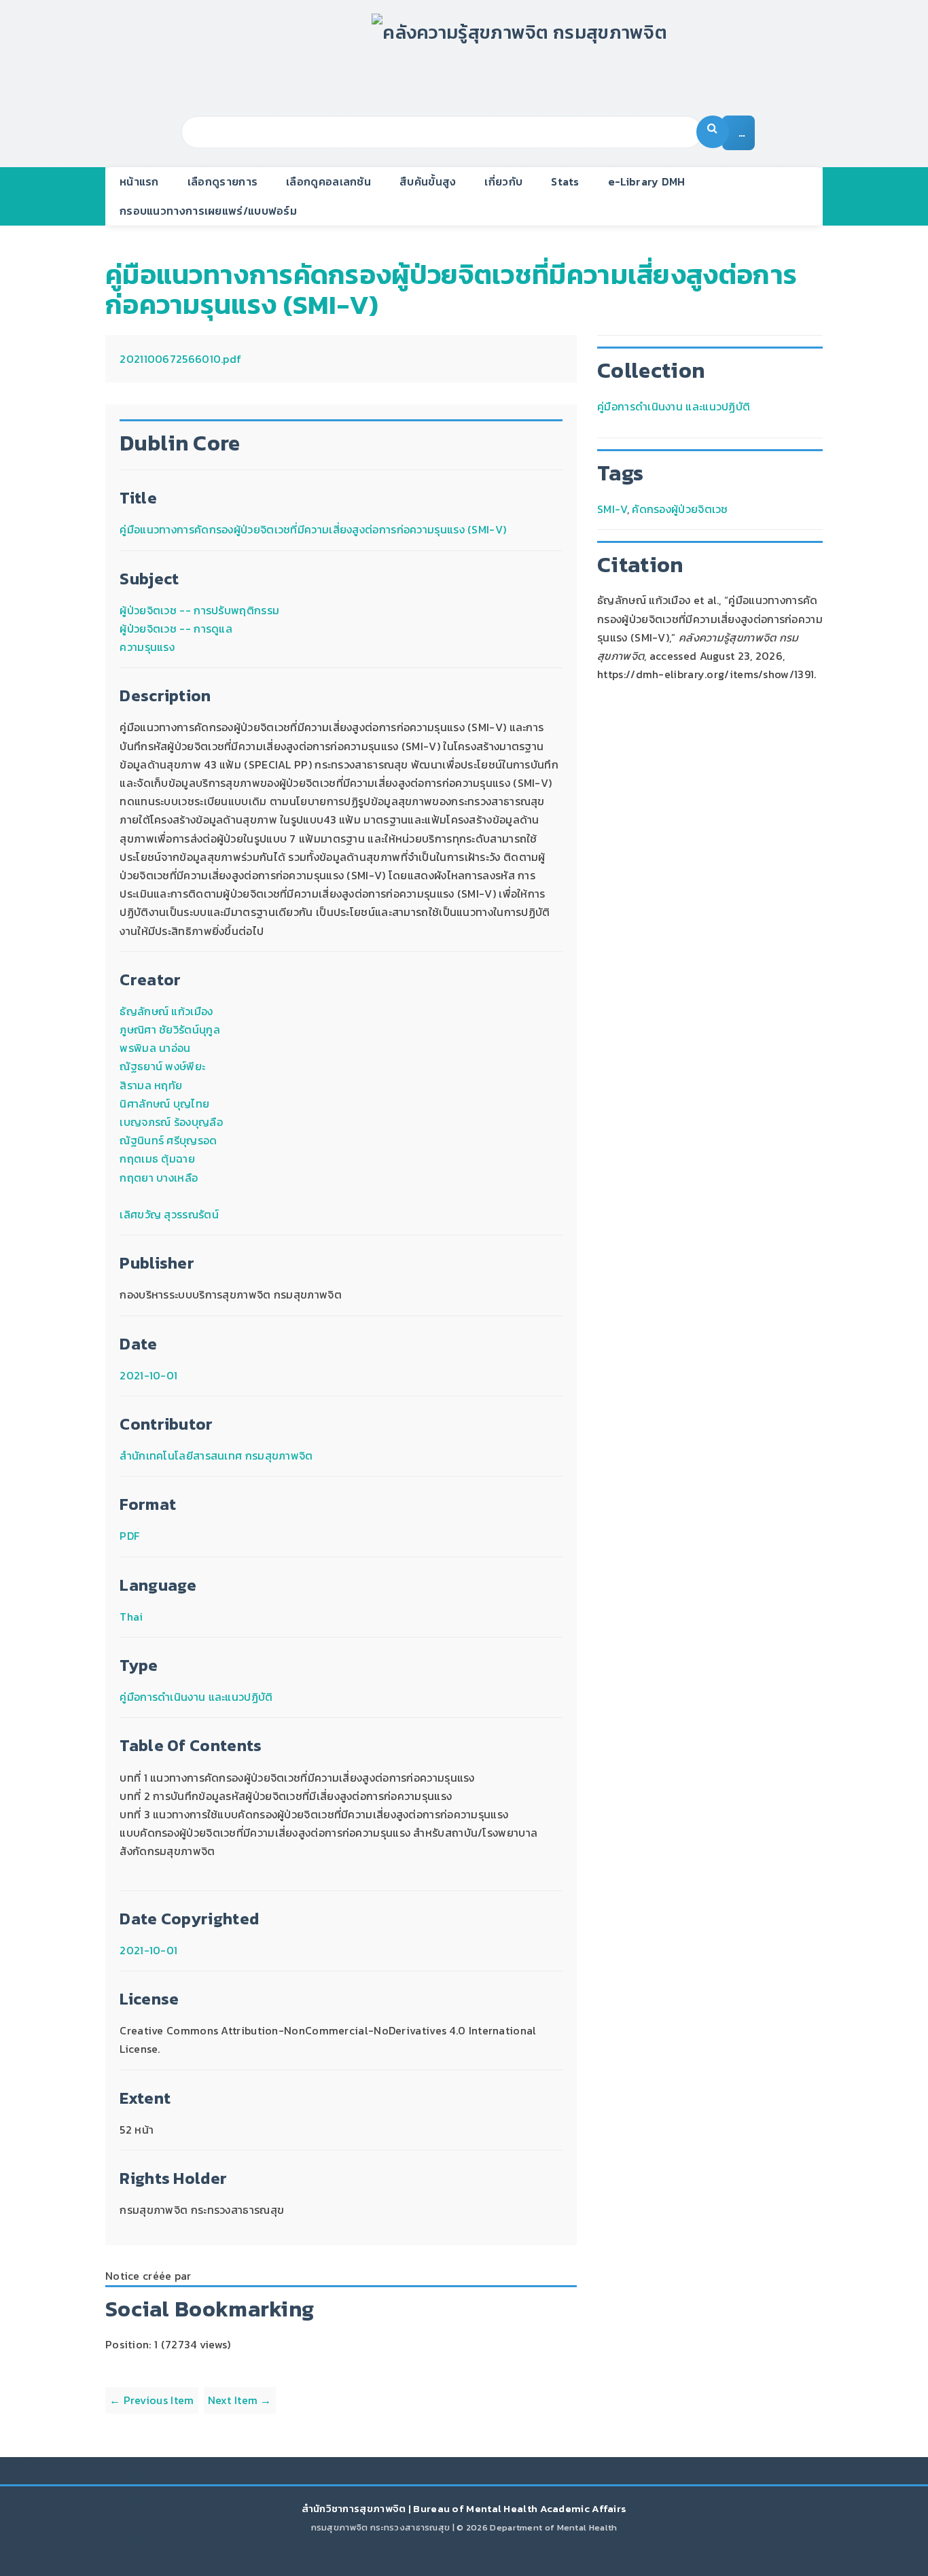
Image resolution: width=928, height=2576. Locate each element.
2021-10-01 (148, 1375)
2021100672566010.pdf (180, 359)
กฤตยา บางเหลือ (159, 1178)
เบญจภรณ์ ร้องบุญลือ (171, 1122)
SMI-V (612, 509)
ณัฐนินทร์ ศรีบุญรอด (168, 1140)
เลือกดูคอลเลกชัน (328, 181)
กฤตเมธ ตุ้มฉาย (157, 1159)
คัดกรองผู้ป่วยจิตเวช (680, 509)
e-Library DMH (647, 181)
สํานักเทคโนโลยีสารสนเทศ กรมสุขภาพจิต (216, 1455)
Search (713, 132)
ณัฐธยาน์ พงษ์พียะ (162, 1066)
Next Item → (240, 2400)
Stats (565, 181)
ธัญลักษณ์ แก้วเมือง (166, 1011)
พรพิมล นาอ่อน (155, 1048)
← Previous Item (152, 2400)
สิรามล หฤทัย (151, 1085)
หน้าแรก (139, 181)
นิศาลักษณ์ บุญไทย (164, 1104)
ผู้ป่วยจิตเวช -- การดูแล (176, 629)
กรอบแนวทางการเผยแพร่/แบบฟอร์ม (208, 211)
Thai (131, 1617)
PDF (129, 1536)
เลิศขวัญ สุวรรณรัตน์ (169, 1214)
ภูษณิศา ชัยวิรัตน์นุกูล (170, 1029)
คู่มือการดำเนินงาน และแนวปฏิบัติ (196, 1697)
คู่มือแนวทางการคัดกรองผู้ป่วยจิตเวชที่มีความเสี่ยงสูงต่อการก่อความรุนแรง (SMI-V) (451, 289)
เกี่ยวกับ (503, 181)
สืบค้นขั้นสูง (428, 181)
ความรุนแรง (147, 647)
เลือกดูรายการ (222, 181)
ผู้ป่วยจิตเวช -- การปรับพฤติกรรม (199, 610)
